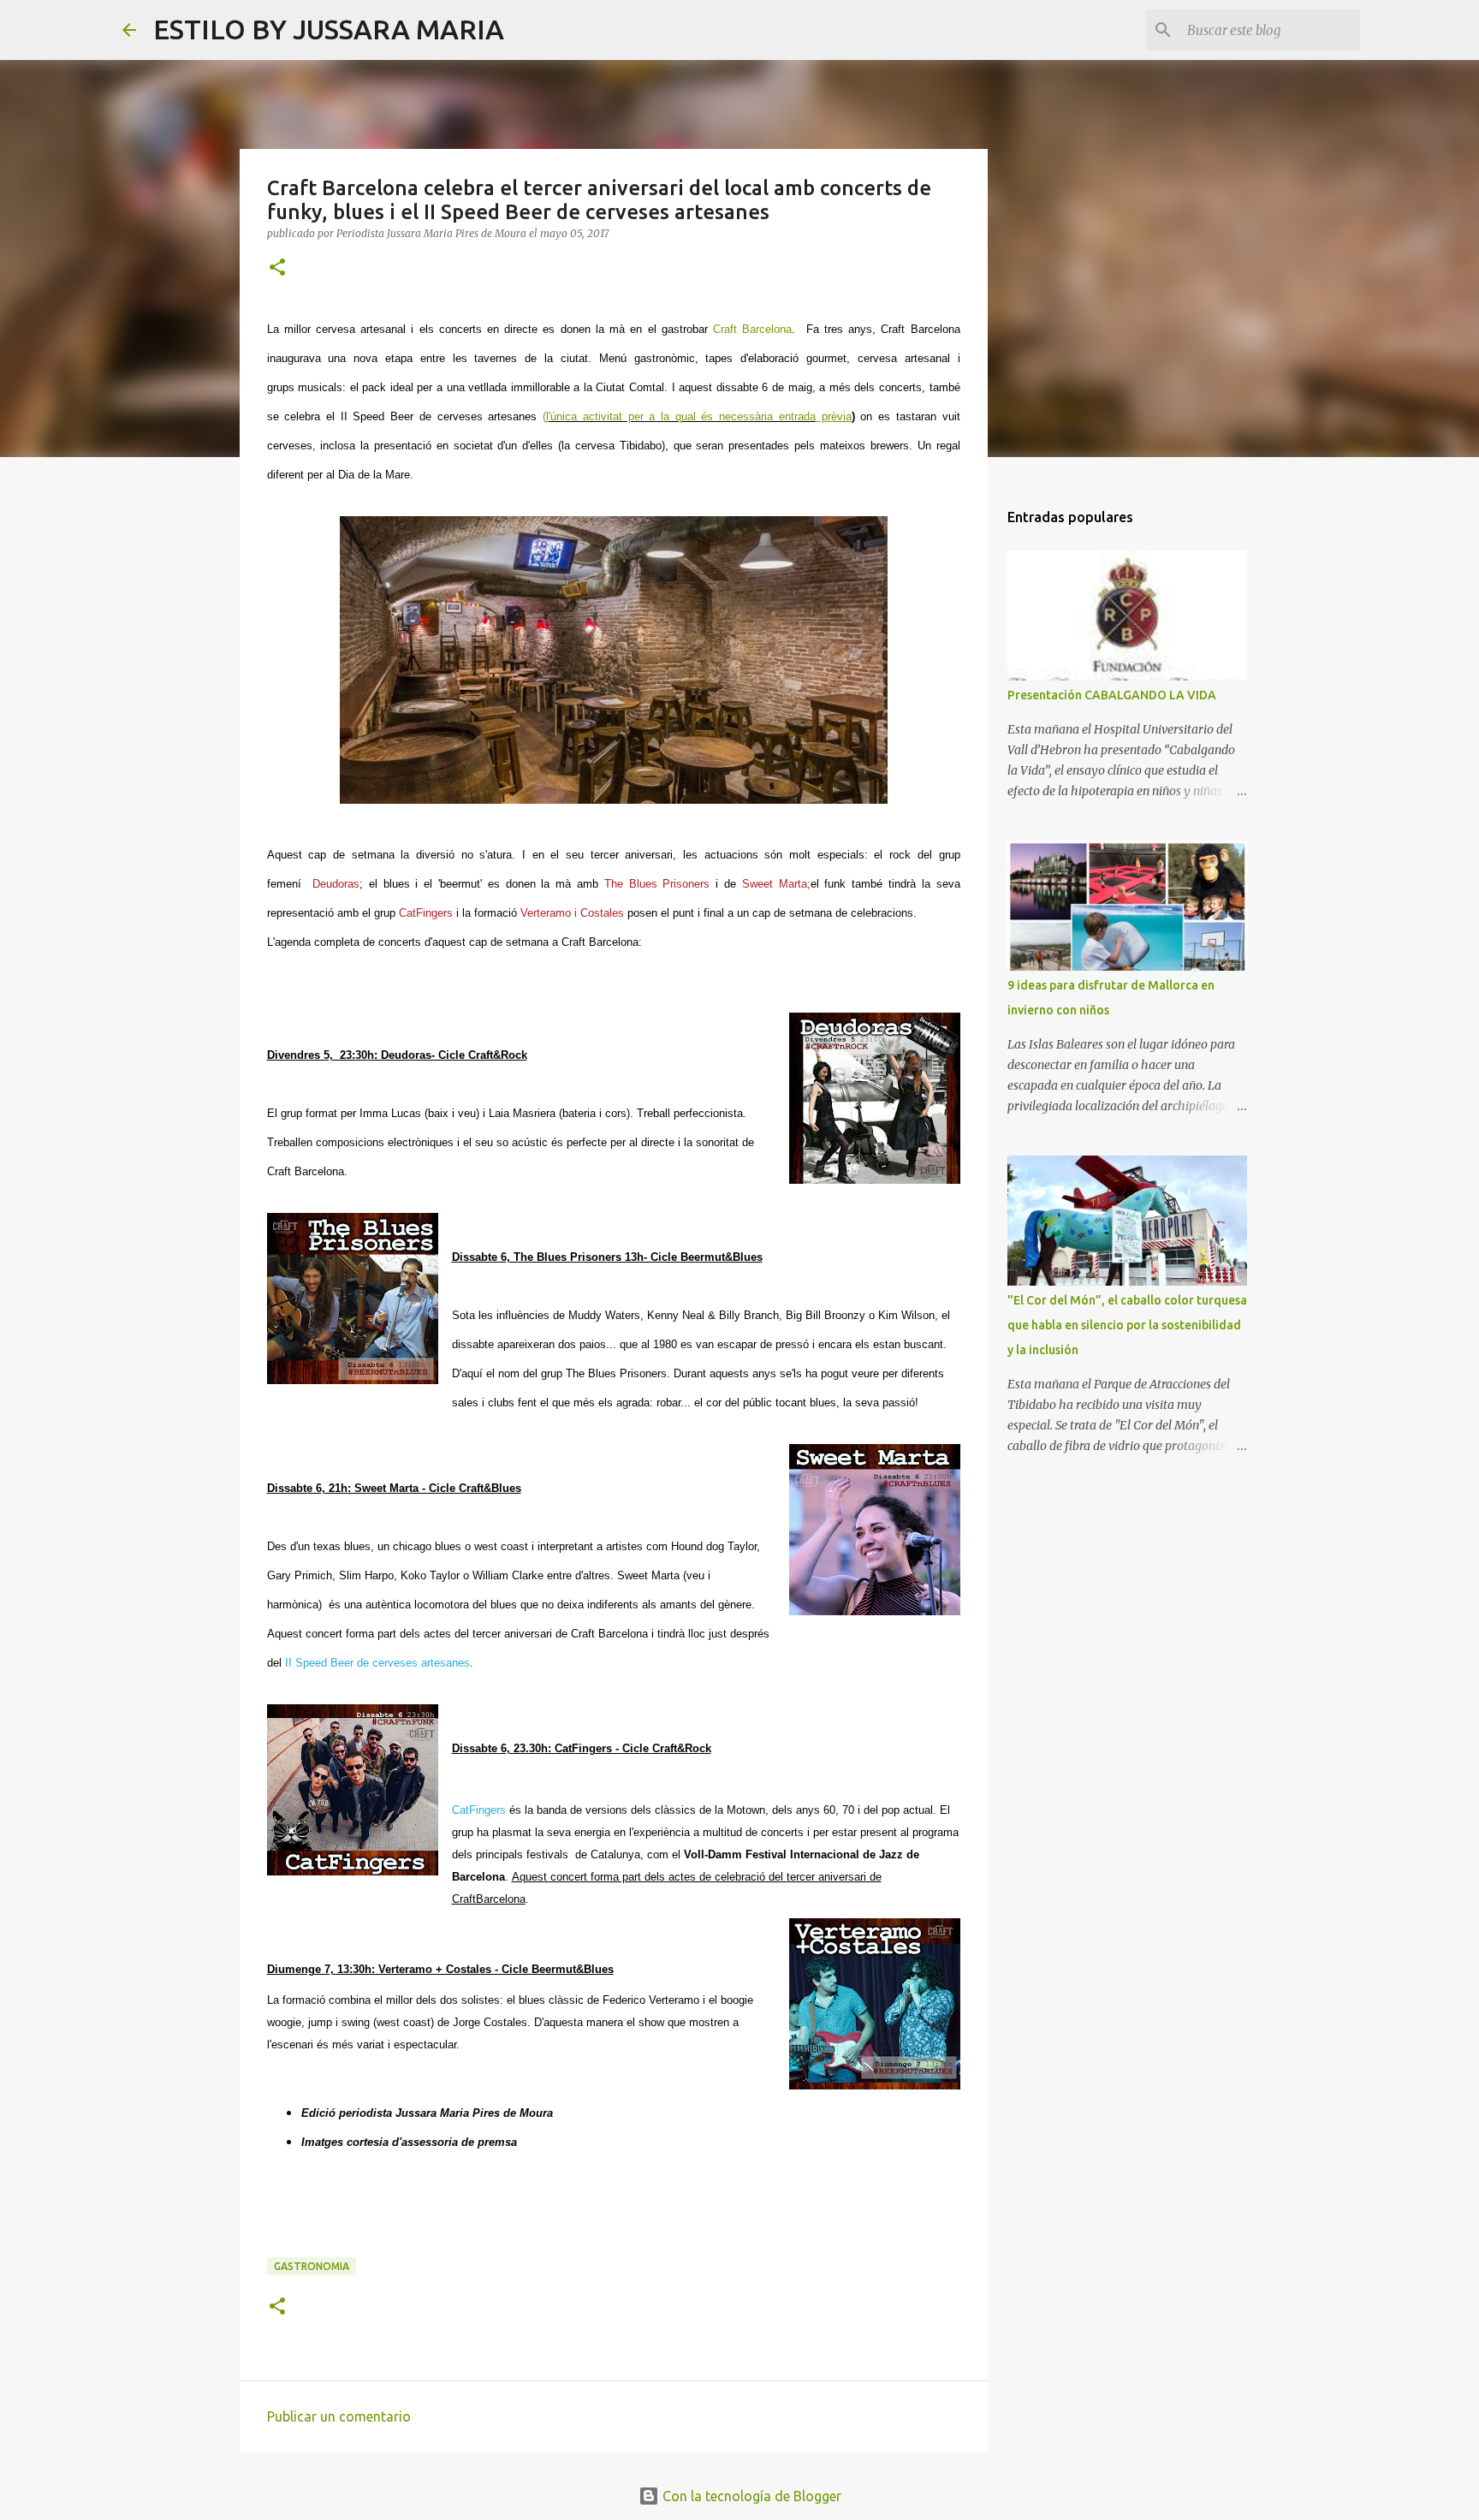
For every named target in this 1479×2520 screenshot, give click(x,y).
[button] (277, 268)
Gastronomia (312, 2266)
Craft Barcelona (752, 329)
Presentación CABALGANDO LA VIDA (1112, 695)
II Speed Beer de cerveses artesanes (377, 1663)
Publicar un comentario (339, 2416)
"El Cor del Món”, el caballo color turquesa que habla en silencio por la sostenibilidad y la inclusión (1127, 1325)
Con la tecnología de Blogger (750, 2496)
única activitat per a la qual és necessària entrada (683, 416)
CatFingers (479, 1810)
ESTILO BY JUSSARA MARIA (329, 29)
